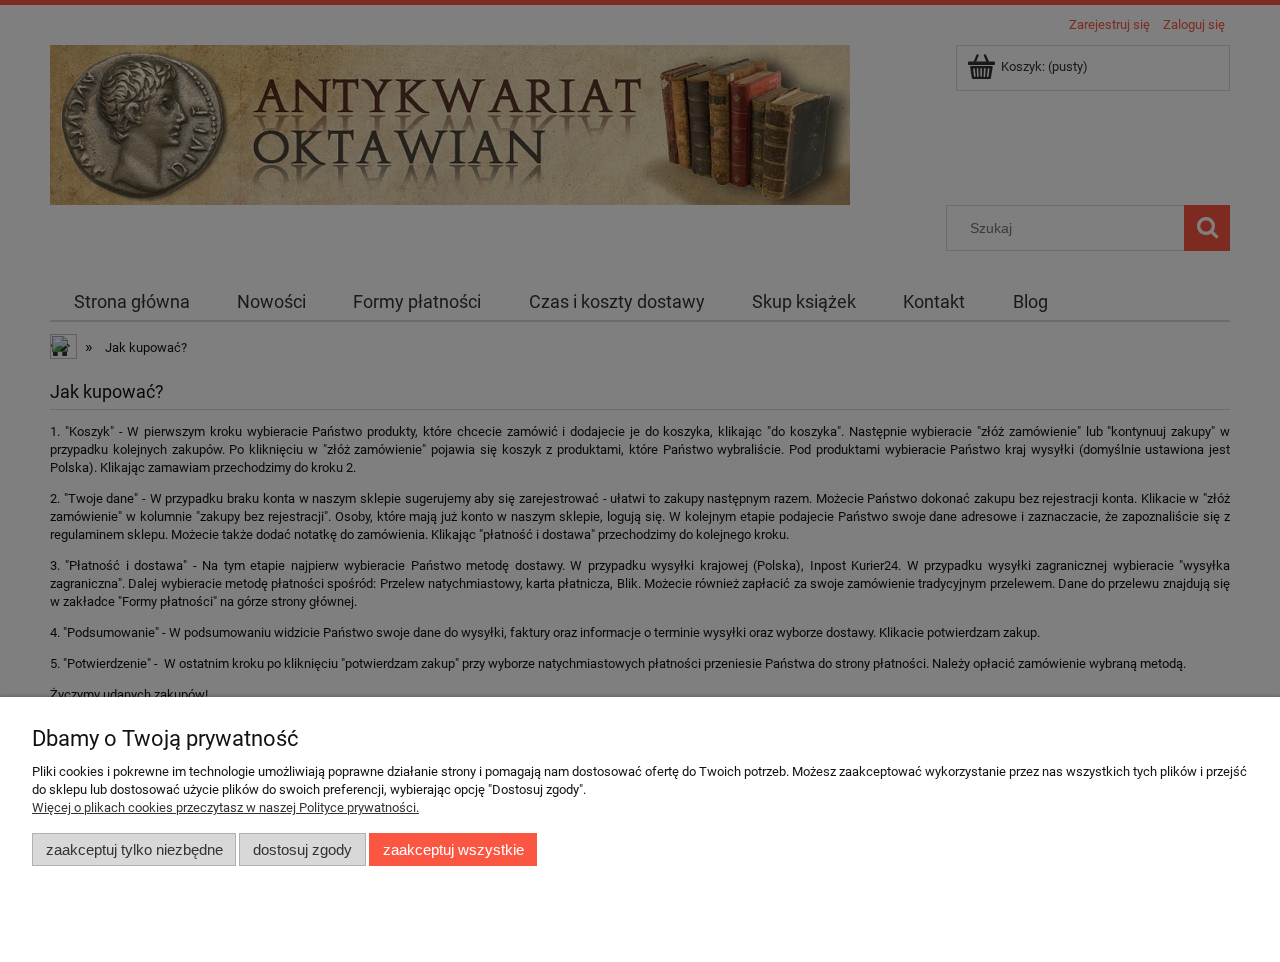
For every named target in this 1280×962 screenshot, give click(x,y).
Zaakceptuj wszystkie (453, 849)
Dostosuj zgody (302, 849)
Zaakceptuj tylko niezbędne (134, 849)
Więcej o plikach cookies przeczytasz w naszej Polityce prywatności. (225, 807)
